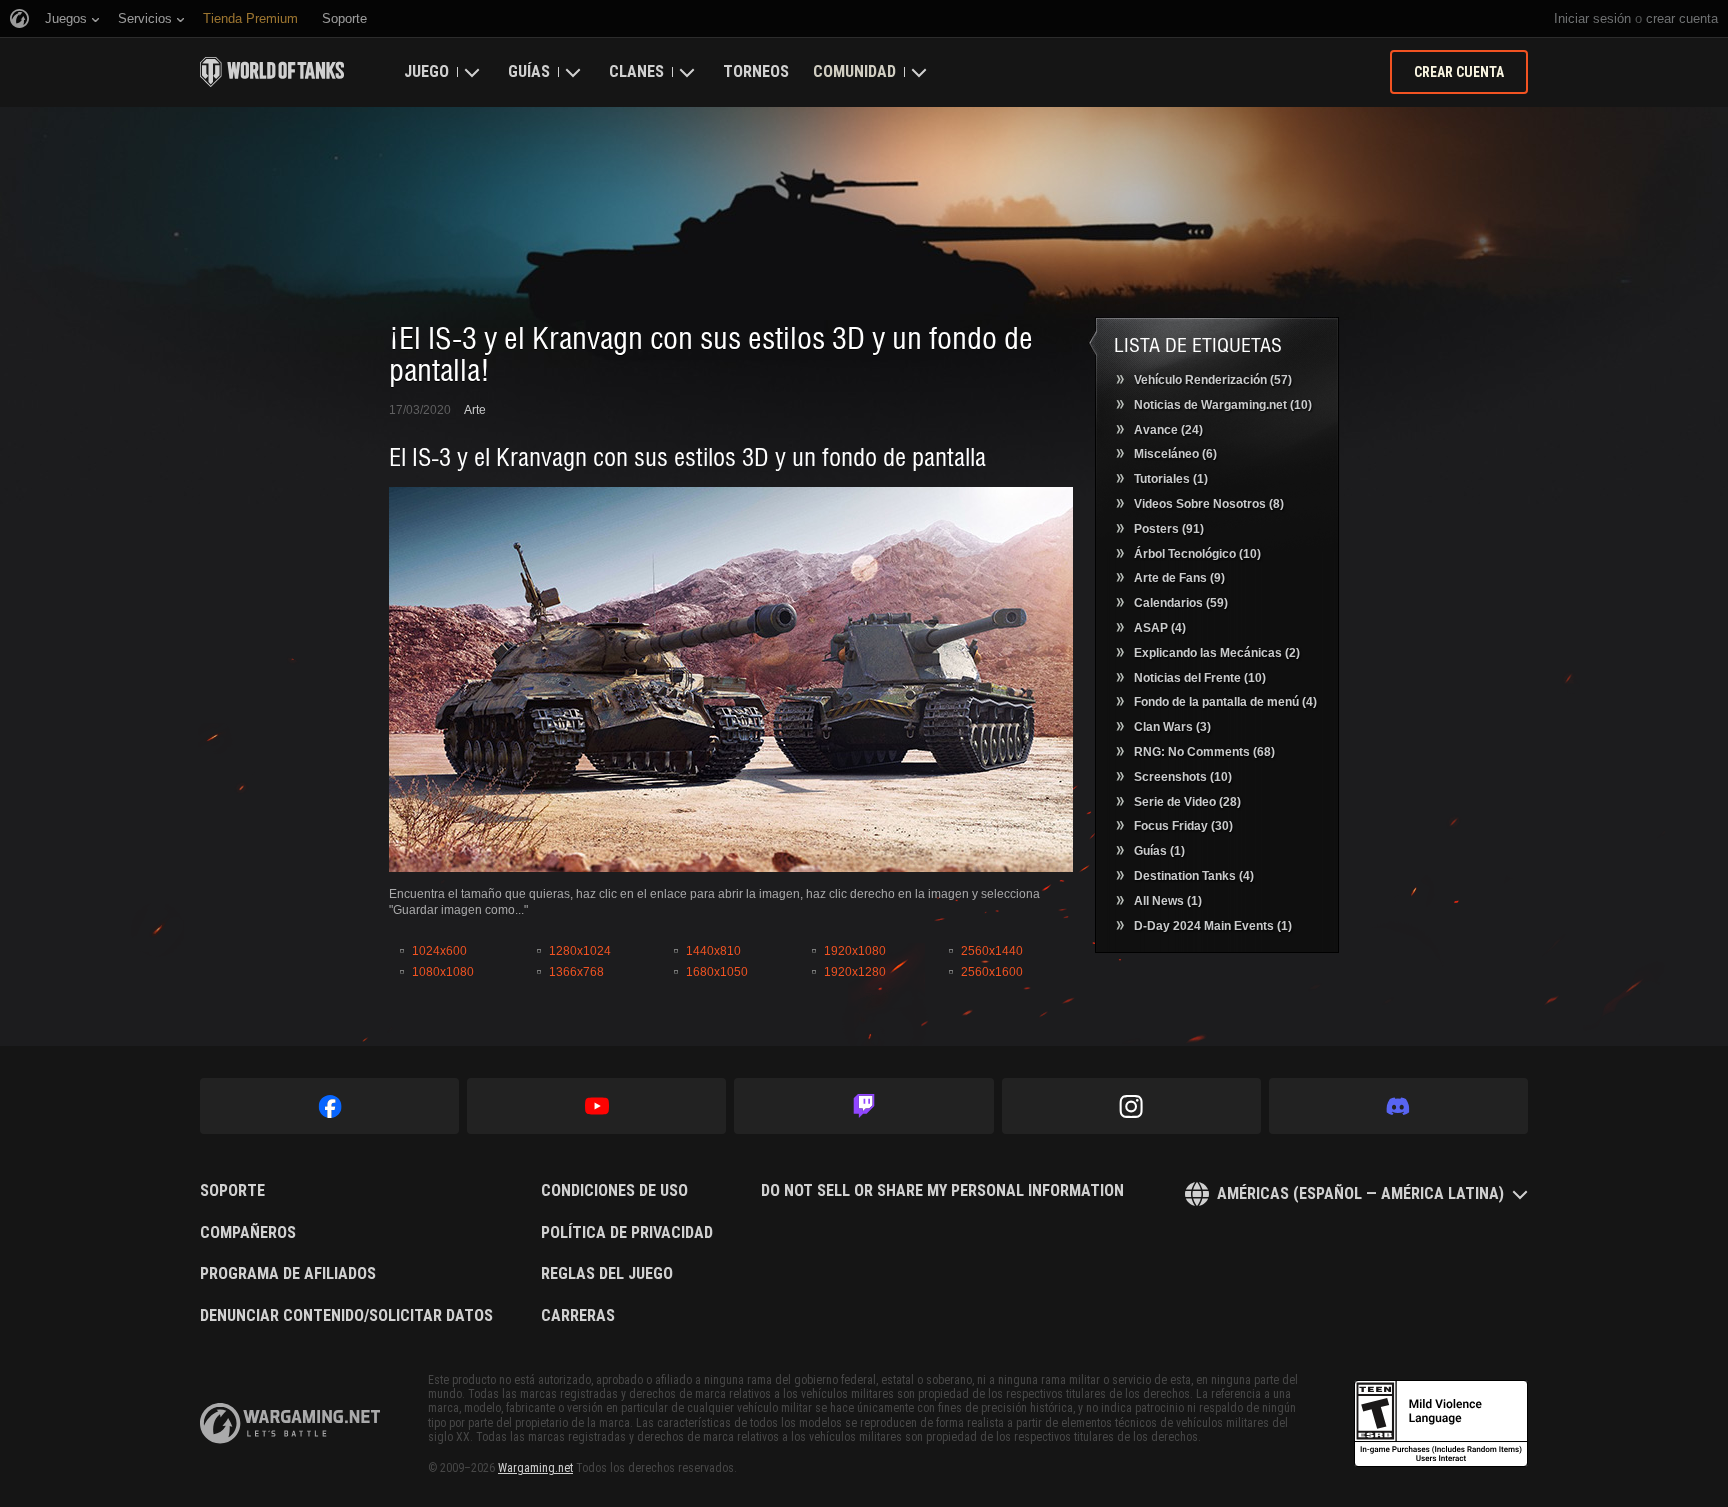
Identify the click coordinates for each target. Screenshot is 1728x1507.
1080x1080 (443, 972)
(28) (1187, 802)
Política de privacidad (627, 1233)
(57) (1213, 380)
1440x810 (713, 951)
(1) (1171, 479)
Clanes (636, 71)
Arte (475, 410)
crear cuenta (1682, 18)
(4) (1160, 628)
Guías (529, 71)
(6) (1175, 454)
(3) (1172, 727)
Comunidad (854, 71)
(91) (1169, 529)
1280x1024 (580, 951)
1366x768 (576, 972)
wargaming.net (290, 1423)
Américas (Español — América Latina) (1360, 1193)
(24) (1168, 430)
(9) (1179, 578)
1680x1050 (717, 972)
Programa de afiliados (288, 1274)
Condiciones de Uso (614, 1191)
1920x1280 (855, 972)
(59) (1181, 603)
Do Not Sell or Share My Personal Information (942, 1191)
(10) (1223, 405)
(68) (1204, 752)
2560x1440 (992, 951)
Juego (426, 71)
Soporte (232, 1191)
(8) (1209, 504)
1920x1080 (855, 951)
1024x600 (439, 951)
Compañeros (248, 1233)
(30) (1183, 826)
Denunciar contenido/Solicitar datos (346, 1316)
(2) (1217, 653)
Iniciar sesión (1592, 18)
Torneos (756, 71)
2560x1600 (992, 972)
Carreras (578, 1316)
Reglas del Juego (607, 1274)
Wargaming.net (535, 1468)
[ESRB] (1441, 1424)
